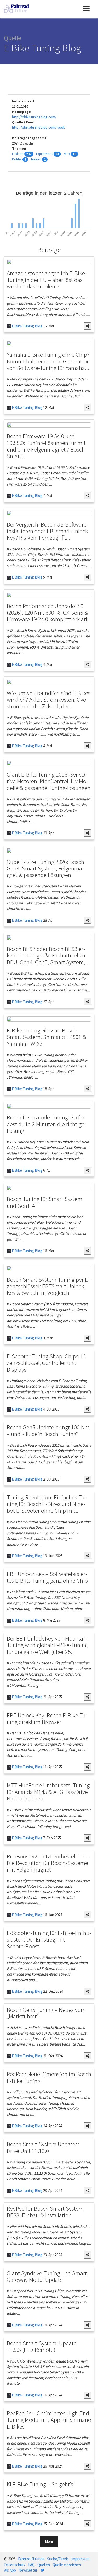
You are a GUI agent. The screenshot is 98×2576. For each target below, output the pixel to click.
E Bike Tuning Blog (27, 326)
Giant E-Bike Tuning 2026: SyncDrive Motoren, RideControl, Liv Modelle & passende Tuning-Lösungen (49, 781)
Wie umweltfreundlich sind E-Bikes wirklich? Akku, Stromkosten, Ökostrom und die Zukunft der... (49, 700)
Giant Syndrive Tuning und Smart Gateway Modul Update (47, 2276)
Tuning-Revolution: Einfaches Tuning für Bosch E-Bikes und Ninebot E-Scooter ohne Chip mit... (47, 1504)
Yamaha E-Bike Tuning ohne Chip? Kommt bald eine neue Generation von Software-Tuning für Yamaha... (48, 361)
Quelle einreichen (67, 2565)
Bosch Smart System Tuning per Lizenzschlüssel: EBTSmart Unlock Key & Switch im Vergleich (49, 1286)
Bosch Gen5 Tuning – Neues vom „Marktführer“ (46, 2013)
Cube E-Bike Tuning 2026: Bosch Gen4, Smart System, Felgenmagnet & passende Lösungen (45, 868)
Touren (36, 159)
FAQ (31, 2565)
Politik (17, 159)
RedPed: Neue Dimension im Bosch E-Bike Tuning (49, 2077)
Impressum (80, 2559)
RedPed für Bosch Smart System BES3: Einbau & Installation (45, 2212)
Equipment (44, 154)
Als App (10, 2570)
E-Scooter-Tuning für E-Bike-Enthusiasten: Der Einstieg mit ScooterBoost (49, 1939)
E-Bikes (18, 154)
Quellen (44, 2565)
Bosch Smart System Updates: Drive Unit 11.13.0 (43, 2147)
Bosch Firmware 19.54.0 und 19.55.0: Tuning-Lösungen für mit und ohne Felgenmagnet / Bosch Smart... (46, 446)
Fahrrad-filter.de (31, 2559)
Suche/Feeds (58, 2559)
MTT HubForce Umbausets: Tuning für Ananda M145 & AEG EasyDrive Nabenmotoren (48, 1792)
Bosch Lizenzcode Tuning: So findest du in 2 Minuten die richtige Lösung (47, 1124)
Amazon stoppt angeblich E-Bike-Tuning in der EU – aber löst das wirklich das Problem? (47, 280)
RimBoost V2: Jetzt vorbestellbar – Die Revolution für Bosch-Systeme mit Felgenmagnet (48, 1863)
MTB (67, 154)
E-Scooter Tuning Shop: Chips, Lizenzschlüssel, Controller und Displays (47, 1363)
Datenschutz (15, 2565)
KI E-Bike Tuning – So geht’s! (41, 2484)
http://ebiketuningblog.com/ (34, 117)
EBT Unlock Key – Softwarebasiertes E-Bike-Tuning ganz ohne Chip (47, 1577)
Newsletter (28, 2570)
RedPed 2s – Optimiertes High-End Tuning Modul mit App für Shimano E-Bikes (49, 2420)
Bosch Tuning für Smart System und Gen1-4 (45, 1202)
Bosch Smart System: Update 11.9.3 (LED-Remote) (42, 2346)
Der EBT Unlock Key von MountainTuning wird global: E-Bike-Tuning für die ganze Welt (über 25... (48, 1645)
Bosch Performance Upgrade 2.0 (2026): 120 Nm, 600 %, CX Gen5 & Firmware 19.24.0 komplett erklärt (47, 613)
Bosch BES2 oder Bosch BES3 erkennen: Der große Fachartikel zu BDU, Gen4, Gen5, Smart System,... (48, 955)
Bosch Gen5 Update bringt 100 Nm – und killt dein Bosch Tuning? (48, 1430)
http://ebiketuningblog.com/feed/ (39, 127)
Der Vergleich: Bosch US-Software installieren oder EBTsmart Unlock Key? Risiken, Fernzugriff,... (47, 531)
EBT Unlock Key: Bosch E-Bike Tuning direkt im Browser (47, 1718)
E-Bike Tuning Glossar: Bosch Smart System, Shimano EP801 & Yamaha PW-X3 (47, 1037)
